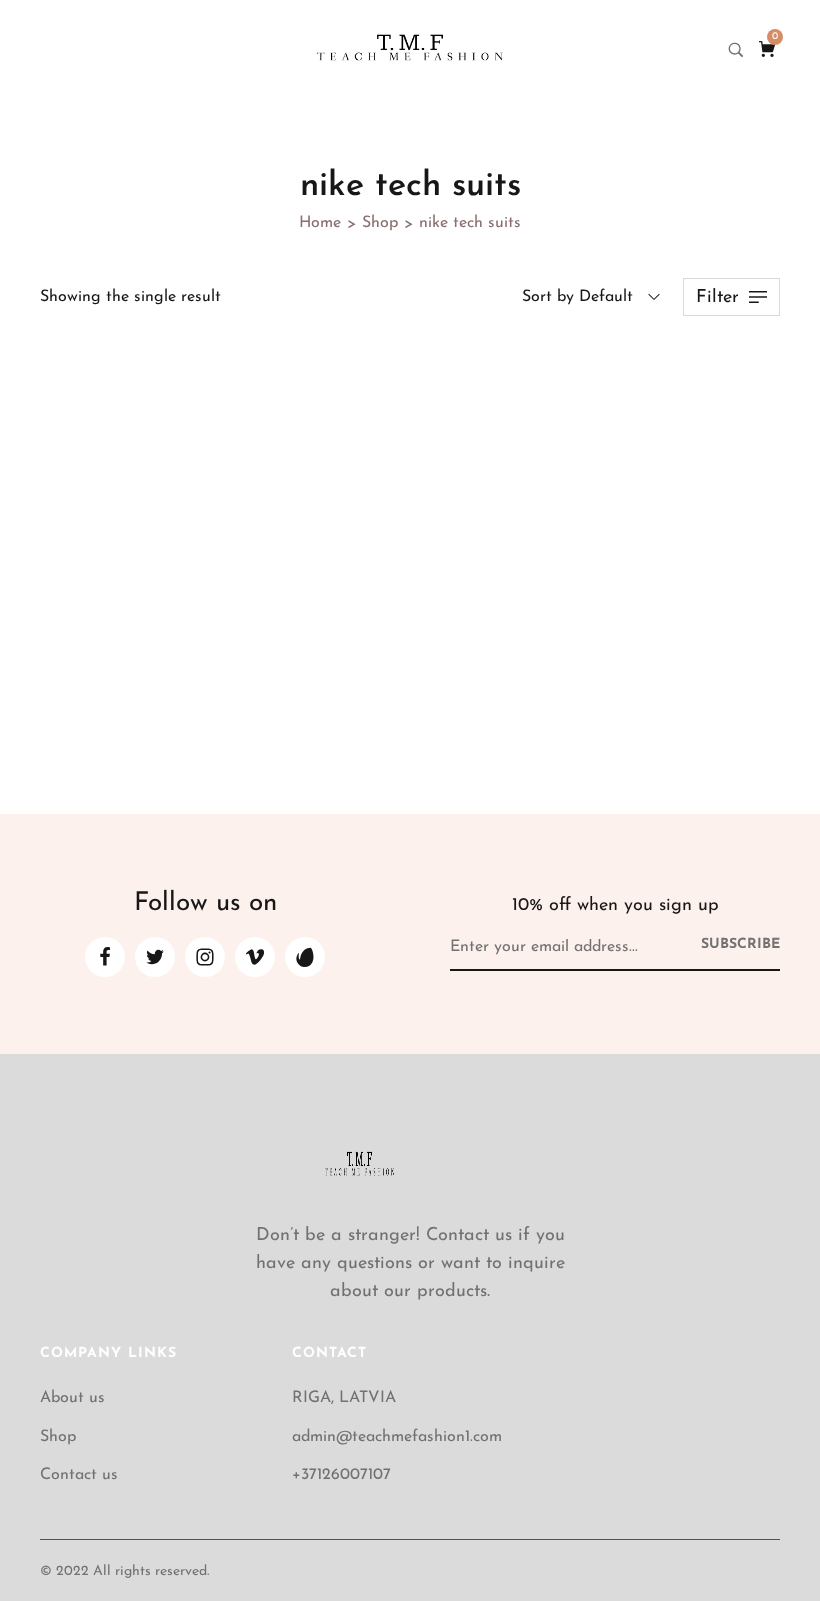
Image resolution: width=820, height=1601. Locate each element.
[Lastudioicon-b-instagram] (205, 957)
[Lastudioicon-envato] (305, 957)
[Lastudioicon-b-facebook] (105, 957)
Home (320, 223)
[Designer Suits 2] (158, 470)
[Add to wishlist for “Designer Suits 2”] (242, 379)
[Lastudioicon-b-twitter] (155, 957)
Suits (57, 626)
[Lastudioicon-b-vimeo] (255, 957)
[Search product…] (736, 50)
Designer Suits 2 (108, 652)
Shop (380, 223)
